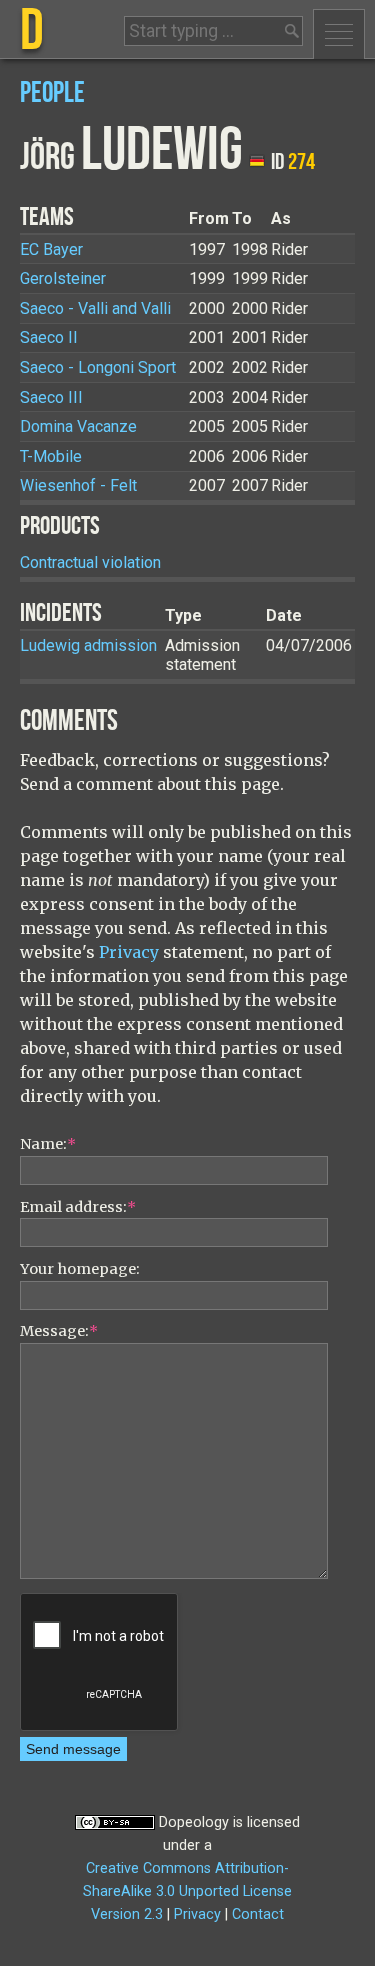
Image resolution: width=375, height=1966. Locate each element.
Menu (339, 34)
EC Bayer (51, 249)
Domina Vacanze (78, 426)
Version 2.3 (127, 1914)
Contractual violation (90, 562)
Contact (258, 1914)
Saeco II (49, 337)
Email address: (78, 1207)
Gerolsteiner (63, 278)
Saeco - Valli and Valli (95, 308)
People (52, 93)
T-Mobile (51, 456)
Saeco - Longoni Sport (98, 367)
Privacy (129, 952)
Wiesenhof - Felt (78, 485)
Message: (59, 1331)
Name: (48, 1144)
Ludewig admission (88, 645)
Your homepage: (80, 1269)
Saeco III (51, 397)
